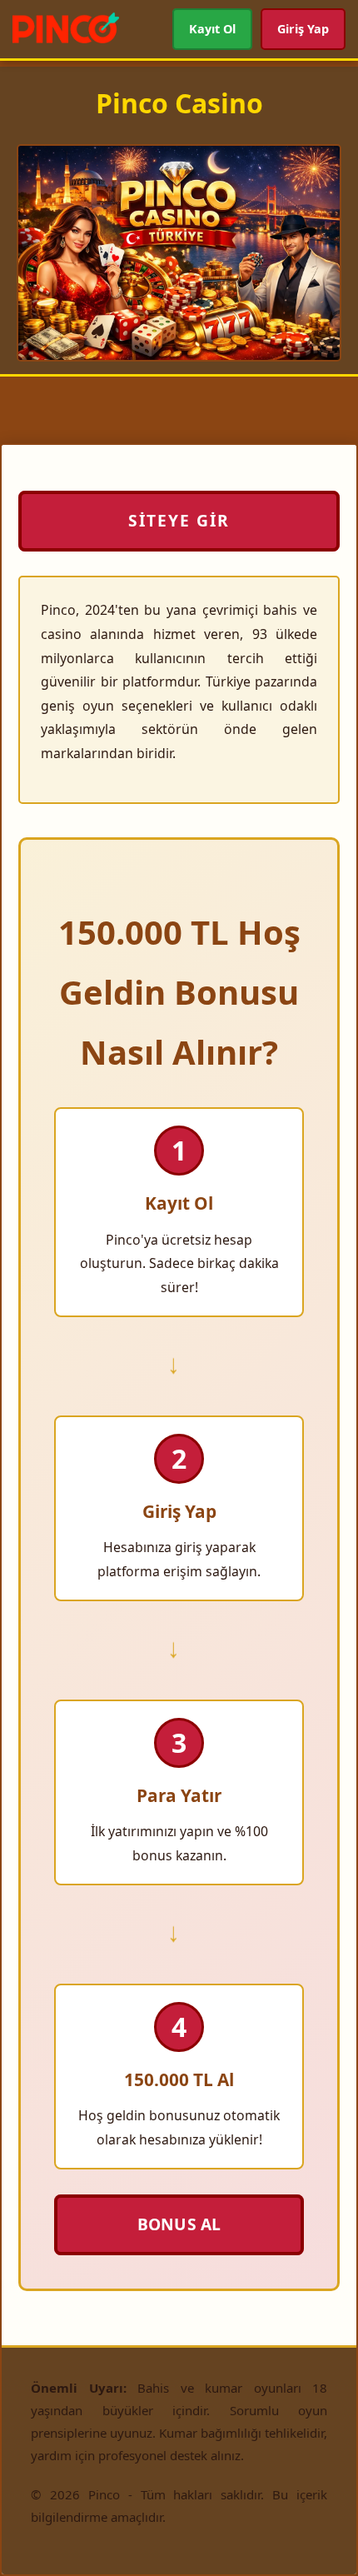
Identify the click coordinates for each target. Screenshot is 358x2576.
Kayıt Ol (212, 29)
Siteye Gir (179, 520)
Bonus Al (179, 2224)
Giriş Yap (303, 29)
